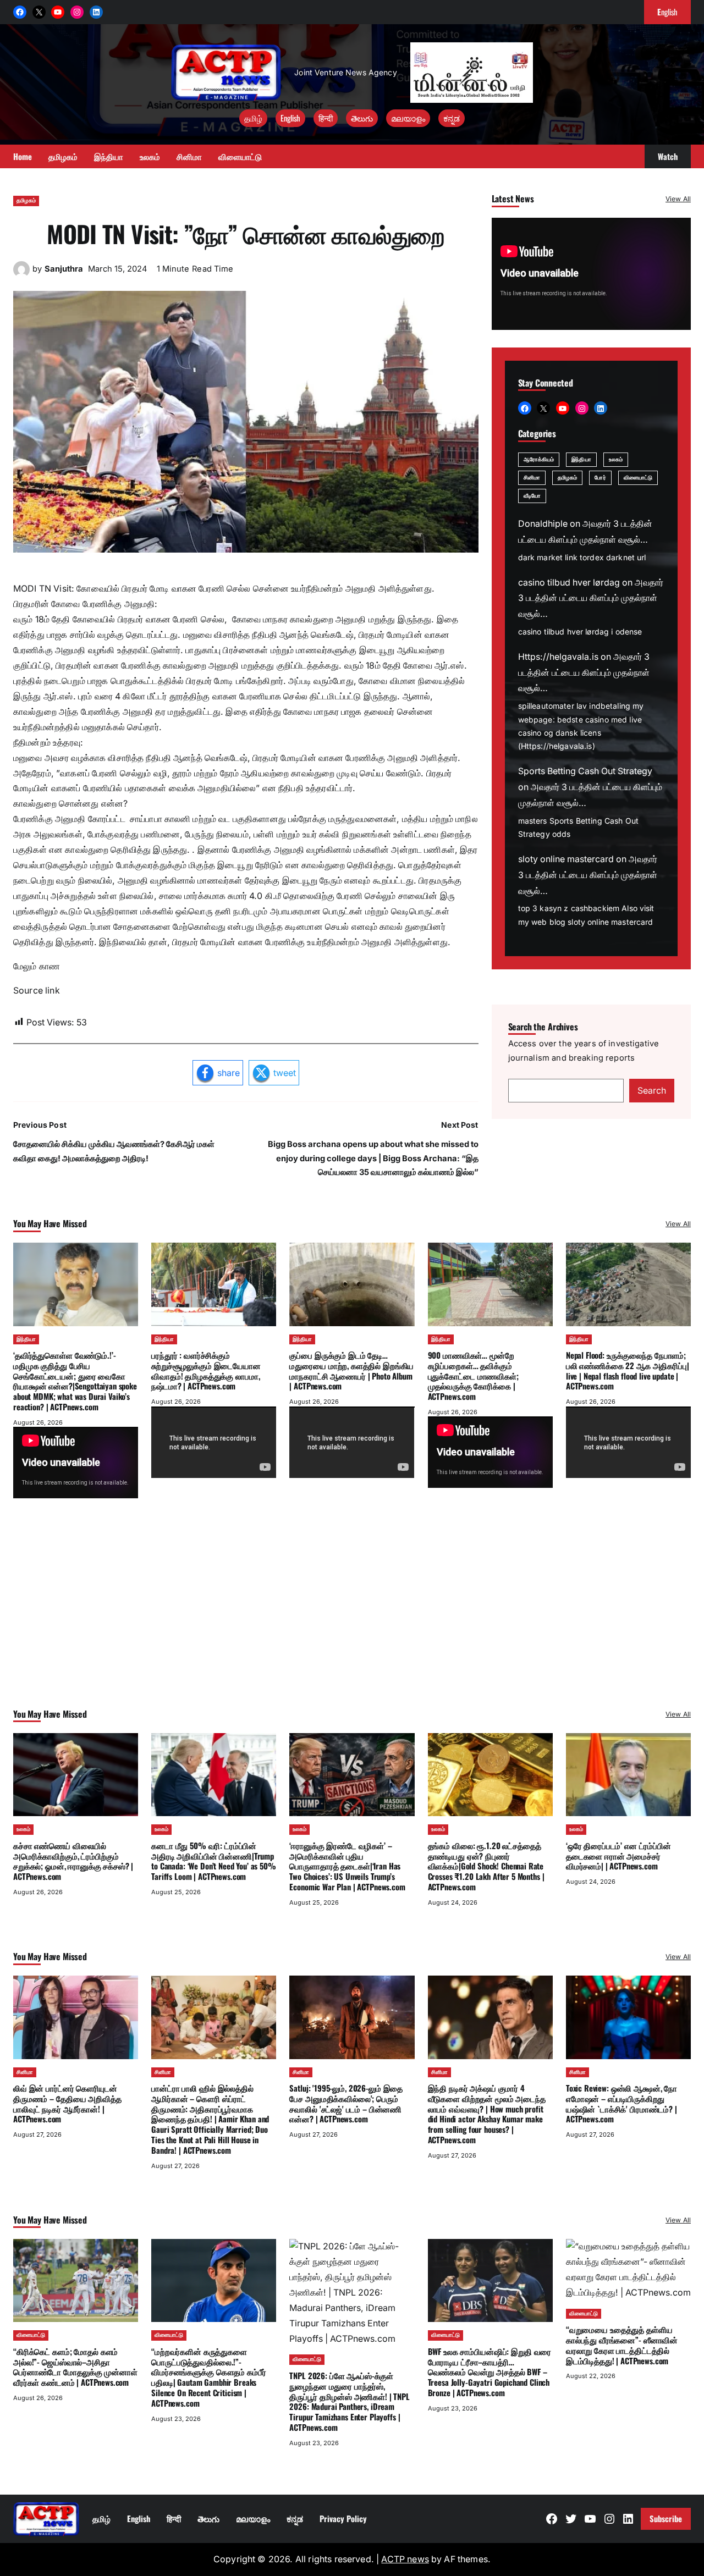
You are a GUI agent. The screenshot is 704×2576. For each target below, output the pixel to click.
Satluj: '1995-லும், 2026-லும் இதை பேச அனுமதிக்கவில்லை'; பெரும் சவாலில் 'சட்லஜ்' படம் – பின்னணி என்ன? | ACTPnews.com (346, 2103)
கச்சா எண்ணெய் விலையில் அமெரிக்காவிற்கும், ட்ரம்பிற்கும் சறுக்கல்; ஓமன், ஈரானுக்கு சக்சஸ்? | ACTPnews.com (73, 1861)
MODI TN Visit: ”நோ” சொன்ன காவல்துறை (246, 233)
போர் (600, 478)
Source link (37, 991)
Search (652, 1091)
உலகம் (616, 459)
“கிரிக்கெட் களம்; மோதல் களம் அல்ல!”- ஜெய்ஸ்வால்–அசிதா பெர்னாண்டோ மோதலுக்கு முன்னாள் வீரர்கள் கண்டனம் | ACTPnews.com (75, 2367)
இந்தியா (581, 459)
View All (678, 199)
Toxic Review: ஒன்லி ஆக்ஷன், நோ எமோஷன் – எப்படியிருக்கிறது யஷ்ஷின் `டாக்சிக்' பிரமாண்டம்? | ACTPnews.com (621, 2103)
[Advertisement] (352, 1618)
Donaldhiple (543, 524)
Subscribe (666, 2518)
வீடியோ (532, 496)
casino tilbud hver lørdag (569, 583)
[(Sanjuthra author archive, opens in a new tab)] (21, 275)
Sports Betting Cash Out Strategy (585, 772)
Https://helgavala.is (558, 657)
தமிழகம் (26, 200)
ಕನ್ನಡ (452, 118)
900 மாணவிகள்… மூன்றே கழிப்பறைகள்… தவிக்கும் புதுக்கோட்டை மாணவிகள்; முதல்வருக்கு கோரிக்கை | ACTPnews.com (473, 1375)
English (290, 118)
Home (23, 156)
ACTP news (405, 2559)
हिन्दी (326, 118)
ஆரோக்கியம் (539, 459)
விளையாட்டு (638, 478)
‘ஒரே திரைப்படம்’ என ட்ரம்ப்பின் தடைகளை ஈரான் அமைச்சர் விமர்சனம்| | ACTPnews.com (618, 1856)
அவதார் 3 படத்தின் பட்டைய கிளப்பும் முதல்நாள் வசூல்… (591, 598)
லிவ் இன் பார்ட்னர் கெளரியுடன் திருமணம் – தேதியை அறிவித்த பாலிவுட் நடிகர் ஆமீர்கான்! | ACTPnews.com (67, 2103)
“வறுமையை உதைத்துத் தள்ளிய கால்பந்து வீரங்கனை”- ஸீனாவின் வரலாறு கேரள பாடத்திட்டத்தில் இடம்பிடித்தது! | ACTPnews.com (622, 2345)
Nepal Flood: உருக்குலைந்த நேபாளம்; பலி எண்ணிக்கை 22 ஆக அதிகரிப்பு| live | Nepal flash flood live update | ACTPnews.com (628, 1370)
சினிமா (532, 478)
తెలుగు (362, 118)
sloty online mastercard (566, 860)
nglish (667, 12)
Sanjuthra (64, 269)
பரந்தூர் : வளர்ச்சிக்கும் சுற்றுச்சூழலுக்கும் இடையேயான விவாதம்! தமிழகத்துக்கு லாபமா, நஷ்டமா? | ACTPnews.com (206, 1370)
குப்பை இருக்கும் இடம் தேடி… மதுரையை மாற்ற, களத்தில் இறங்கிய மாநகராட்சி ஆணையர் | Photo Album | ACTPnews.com (351, 1370)
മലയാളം (408, 118)
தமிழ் (253, 118)
